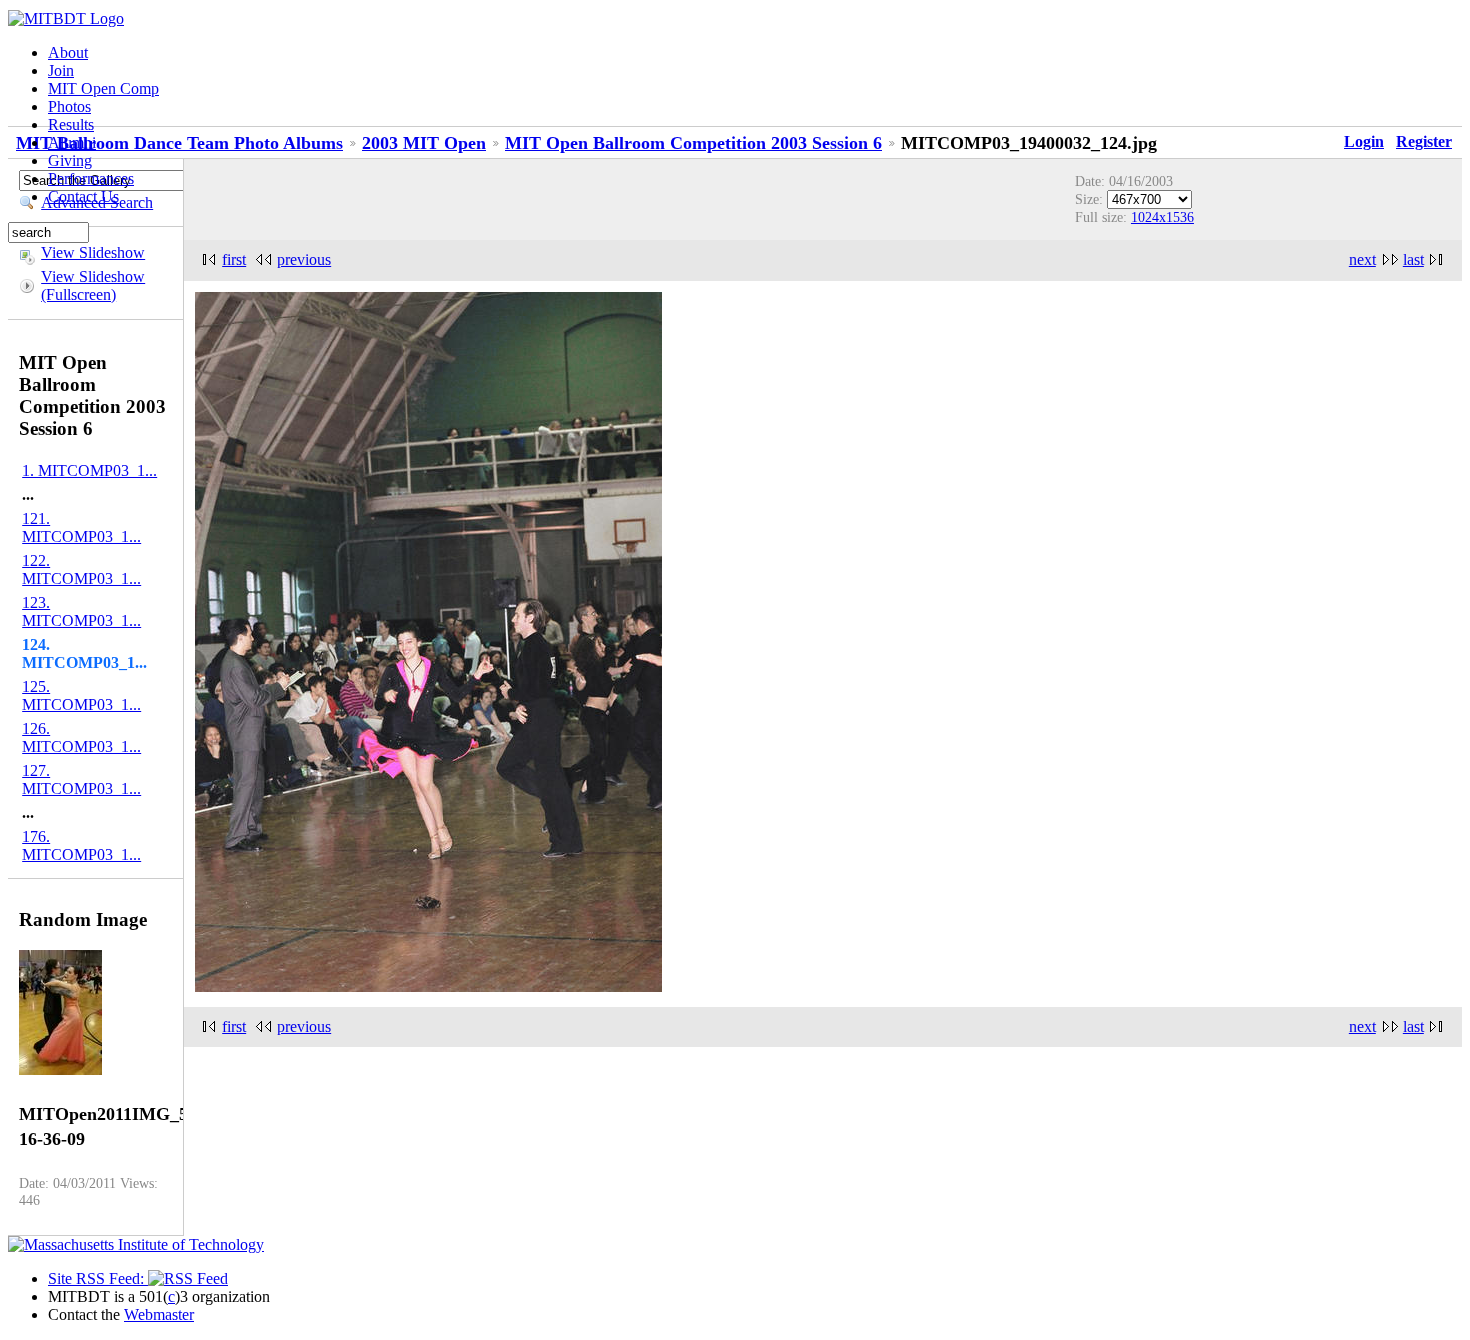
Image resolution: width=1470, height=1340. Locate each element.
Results (71, 124)
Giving (70, 160)
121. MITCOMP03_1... (81, 527)
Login (1364, 141)
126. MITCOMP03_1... (81, 737)
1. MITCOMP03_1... (89, 470)
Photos (69, 106)
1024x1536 (1162, 217)
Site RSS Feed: (98, 1278)
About (68, 52)
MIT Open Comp (103, 88)
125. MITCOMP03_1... (81, 695)
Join (61, 70)
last (1413, 259)
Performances (91, 178)
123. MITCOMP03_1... (81, 611)
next (1362, 259)
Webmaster (159, 1314)
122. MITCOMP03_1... (81, 569)
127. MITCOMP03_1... (81, 779)
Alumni (72, 142)
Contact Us (83, 196)
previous (304, 259)
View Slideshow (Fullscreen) (93, 285)
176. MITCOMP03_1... (81, 845)
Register (1424, 141)
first (234, 259)
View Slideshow (93, 252)
